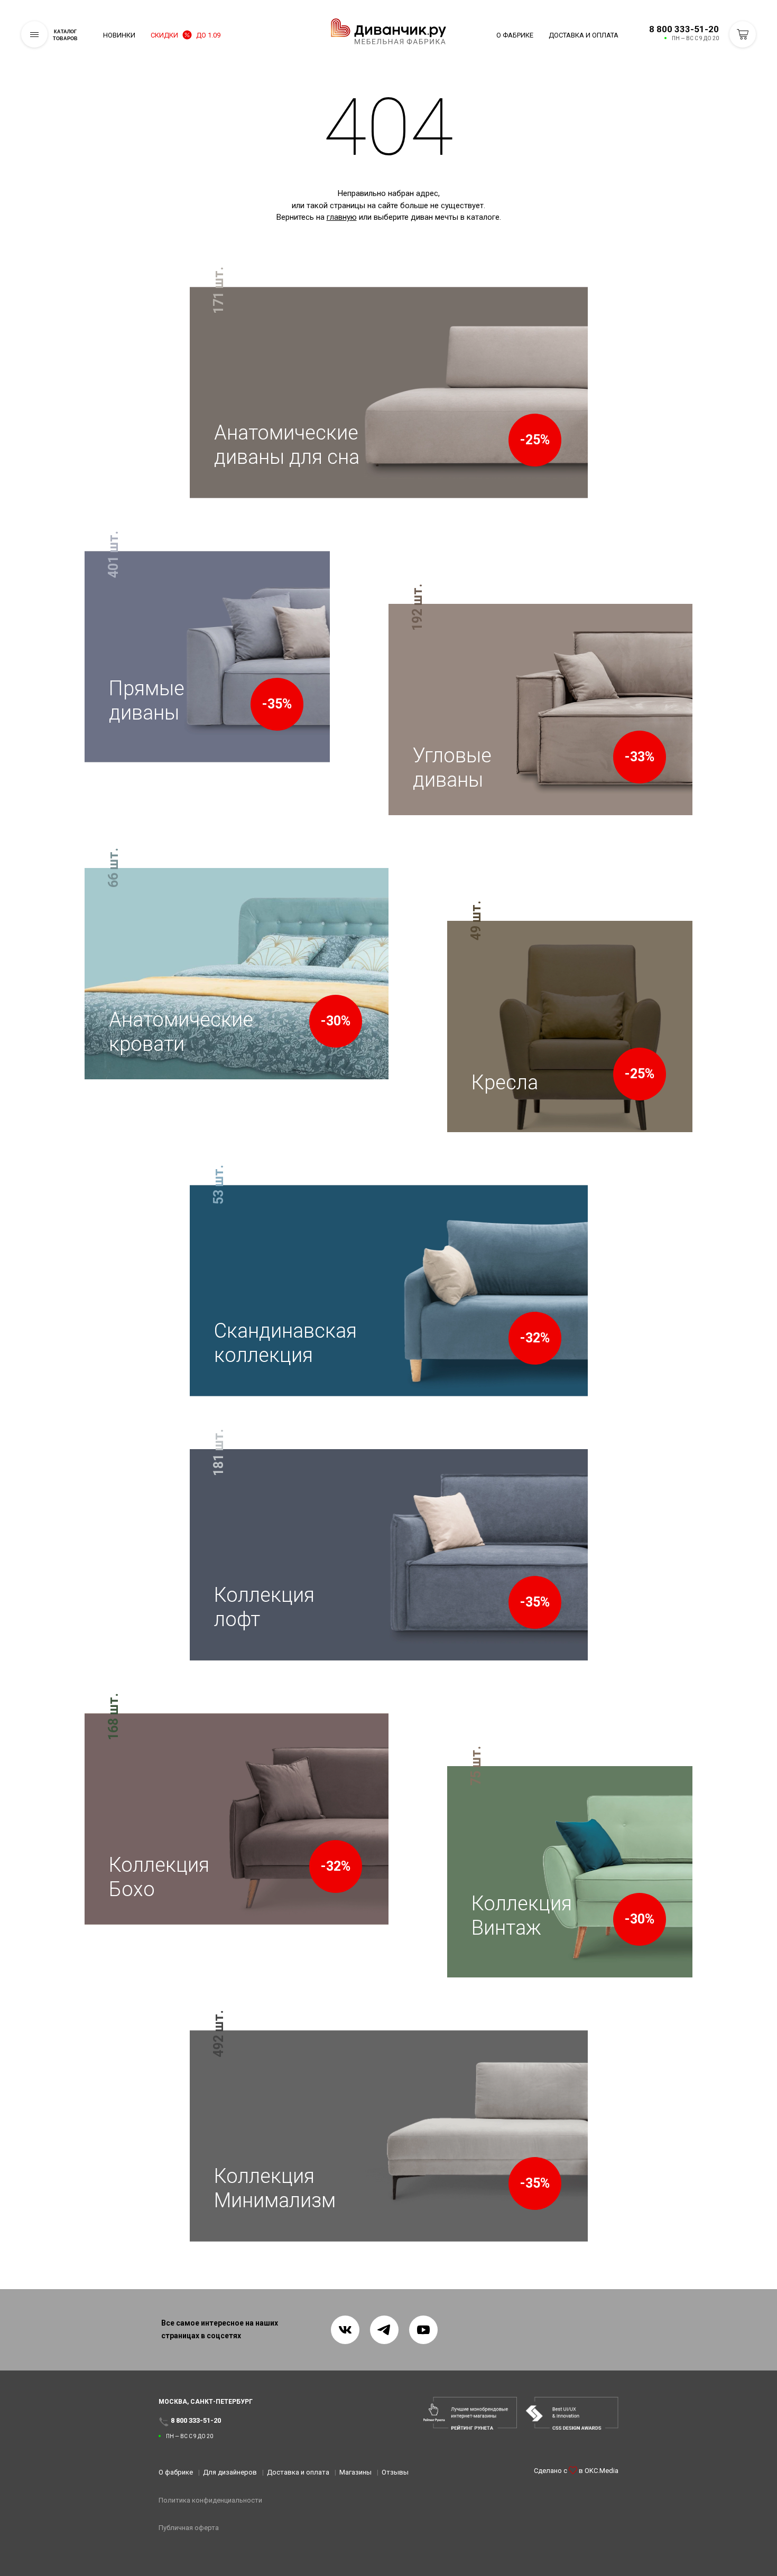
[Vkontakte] (345, 2330)
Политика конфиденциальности (210, 2500)
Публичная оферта (189, 2528)
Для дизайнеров (230, 2472)
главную (342, 217)
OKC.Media (602, 2471)
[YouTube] (423, 2330)
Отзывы (395, 2472)
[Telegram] (384, 2330)
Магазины (355, 2472)
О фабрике (515, 35)
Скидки (186, 35)
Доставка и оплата (584, 35)
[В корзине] (743, 34)
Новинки (119, 35)
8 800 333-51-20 (684, 29)
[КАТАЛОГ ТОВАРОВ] (34, 34)
